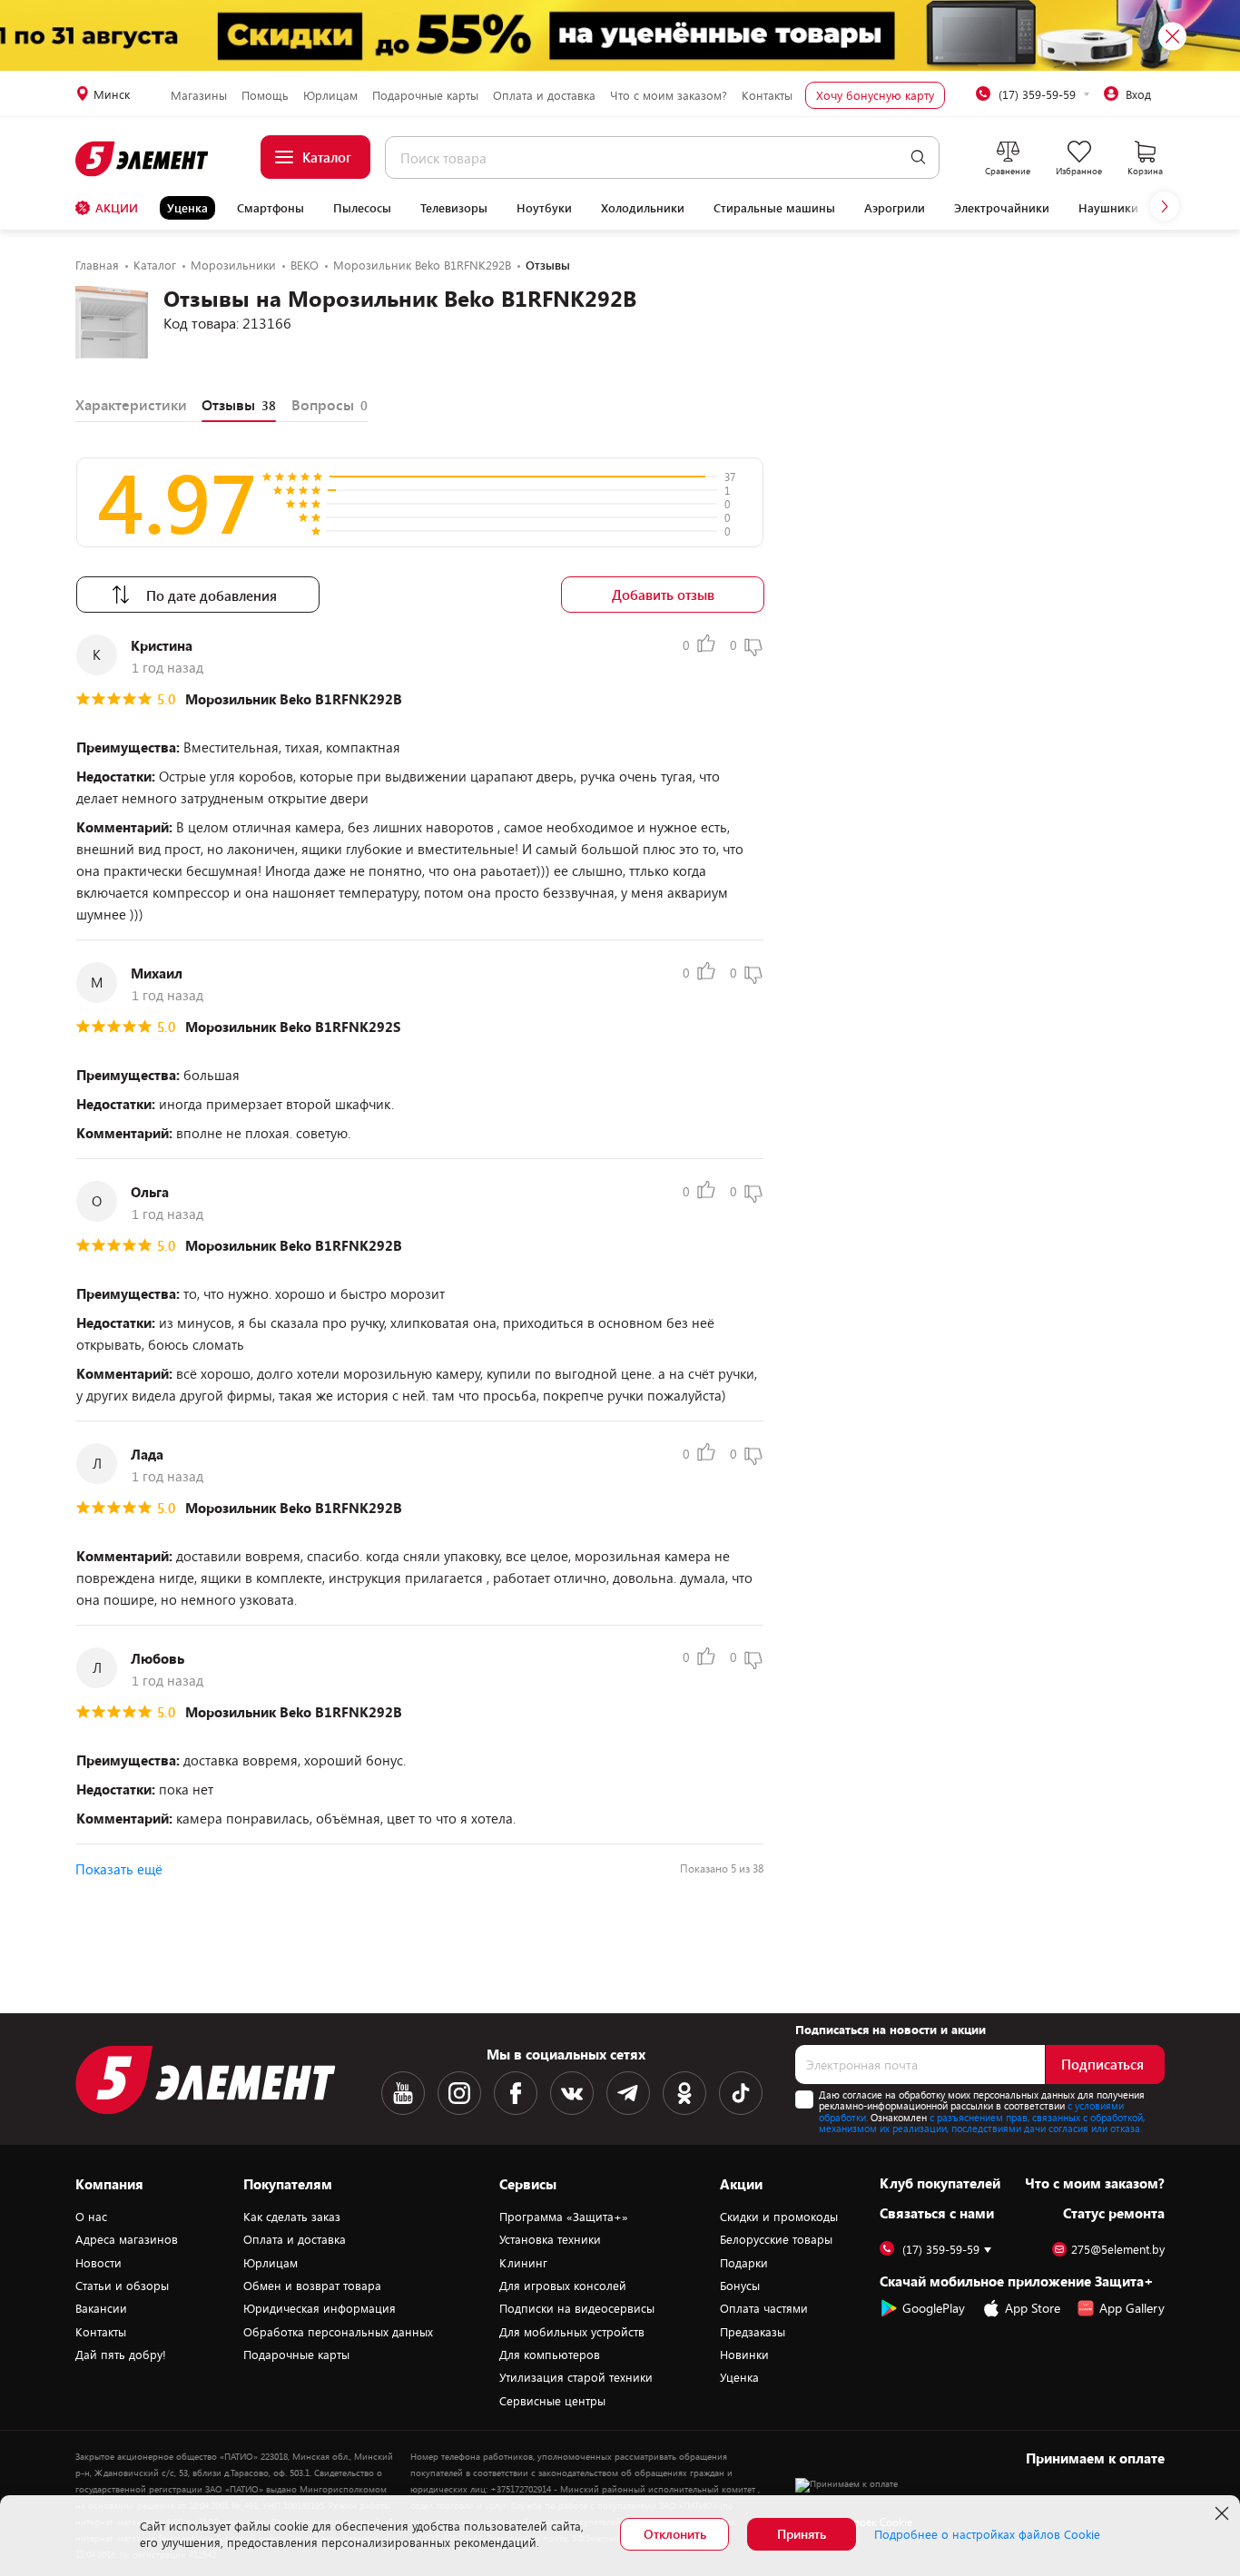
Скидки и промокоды (779, 2217)
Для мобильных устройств (572, 2332)
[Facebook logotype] (516, 2093)
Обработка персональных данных (338, 2332)
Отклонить (675, 2534)
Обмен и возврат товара (312, 2286)
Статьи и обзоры (122, 2286)
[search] (918, 157)
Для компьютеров (550, 2355)
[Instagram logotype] (459, 2093)
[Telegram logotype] (628, 2093)
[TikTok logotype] (741, 2093)
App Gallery (1132, 2308)
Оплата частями (764, 2308)
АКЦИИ (117, 208)
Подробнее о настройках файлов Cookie (987, 2534)
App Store (1033, 2308)
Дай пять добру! (121, 2355)
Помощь (265, 95)
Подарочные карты (425, 95)
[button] (1165, 206)
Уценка (187, 208)
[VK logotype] (572, 2093)
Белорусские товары (776, 2239)
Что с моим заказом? (669, 95)
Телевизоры (454, 208)
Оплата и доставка (544, 95)
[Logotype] (143, 159)
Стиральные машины (774, 208)
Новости (98, 2263)
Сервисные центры (552, 2401)
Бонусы (740, 2286)
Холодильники (643, 208)
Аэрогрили (895, 208)
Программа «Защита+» (564, 2217)
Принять (802, 2534)
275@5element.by (1118, 2250)
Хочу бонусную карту (875, 95)
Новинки (744, 2355)
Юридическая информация (320, 2308)
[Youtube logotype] (403, 2093)
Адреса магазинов (127, 2239)
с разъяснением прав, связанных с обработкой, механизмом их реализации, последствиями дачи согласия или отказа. (982, 2123)
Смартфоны (271, 208)
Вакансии (101, 2308)
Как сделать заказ (292, 2217)
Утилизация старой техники (576, 2377)
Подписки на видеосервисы (577, 2308)
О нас (91, 2217)
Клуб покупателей (940, 2183)
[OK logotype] (684, 2093)
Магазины (199, 95)
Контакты (767, 95)
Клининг (523, 2263)
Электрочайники (1002, 208)
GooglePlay (934, 2308)
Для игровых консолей (563, 2286)
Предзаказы (753, 2332)
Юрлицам (330, 95)
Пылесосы (362, 208)
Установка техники (550, 2239)
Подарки (744, 2263)
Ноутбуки (544, 208)
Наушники (1108, 208)
